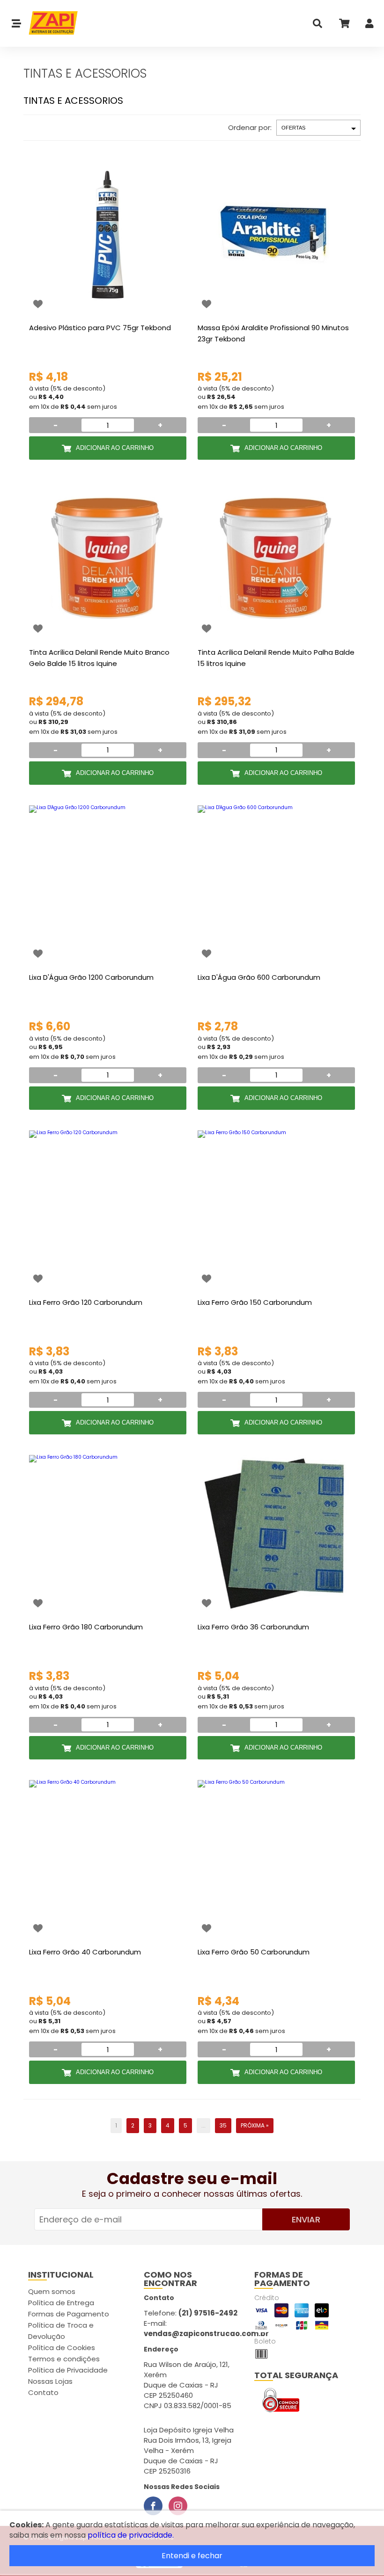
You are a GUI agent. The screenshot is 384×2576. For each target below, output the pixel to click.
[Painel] (369, 25)
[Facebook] (153, 2506)
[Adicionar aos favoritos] (38, 304)
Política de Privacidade (68, 2370)
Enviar (306, 2219)
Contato (43, 2392)
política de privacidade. (131, 2535)
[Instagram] (178, 2506)
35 (223, 2125)
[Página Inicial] (50, 23)
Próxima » (255, 2125)
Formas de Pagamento (69, 2314)
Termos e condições (64, 2359)
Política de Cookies (62, 2348)
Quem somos (52, 2291)
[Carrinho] (344, 25)
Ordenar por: (250, 127)
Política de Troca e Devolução (61, 2331)
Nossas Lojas (50, 2381)
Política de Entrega (61, 2303)
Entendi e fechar (192, 2556)
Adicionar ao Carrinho (115, 448)
